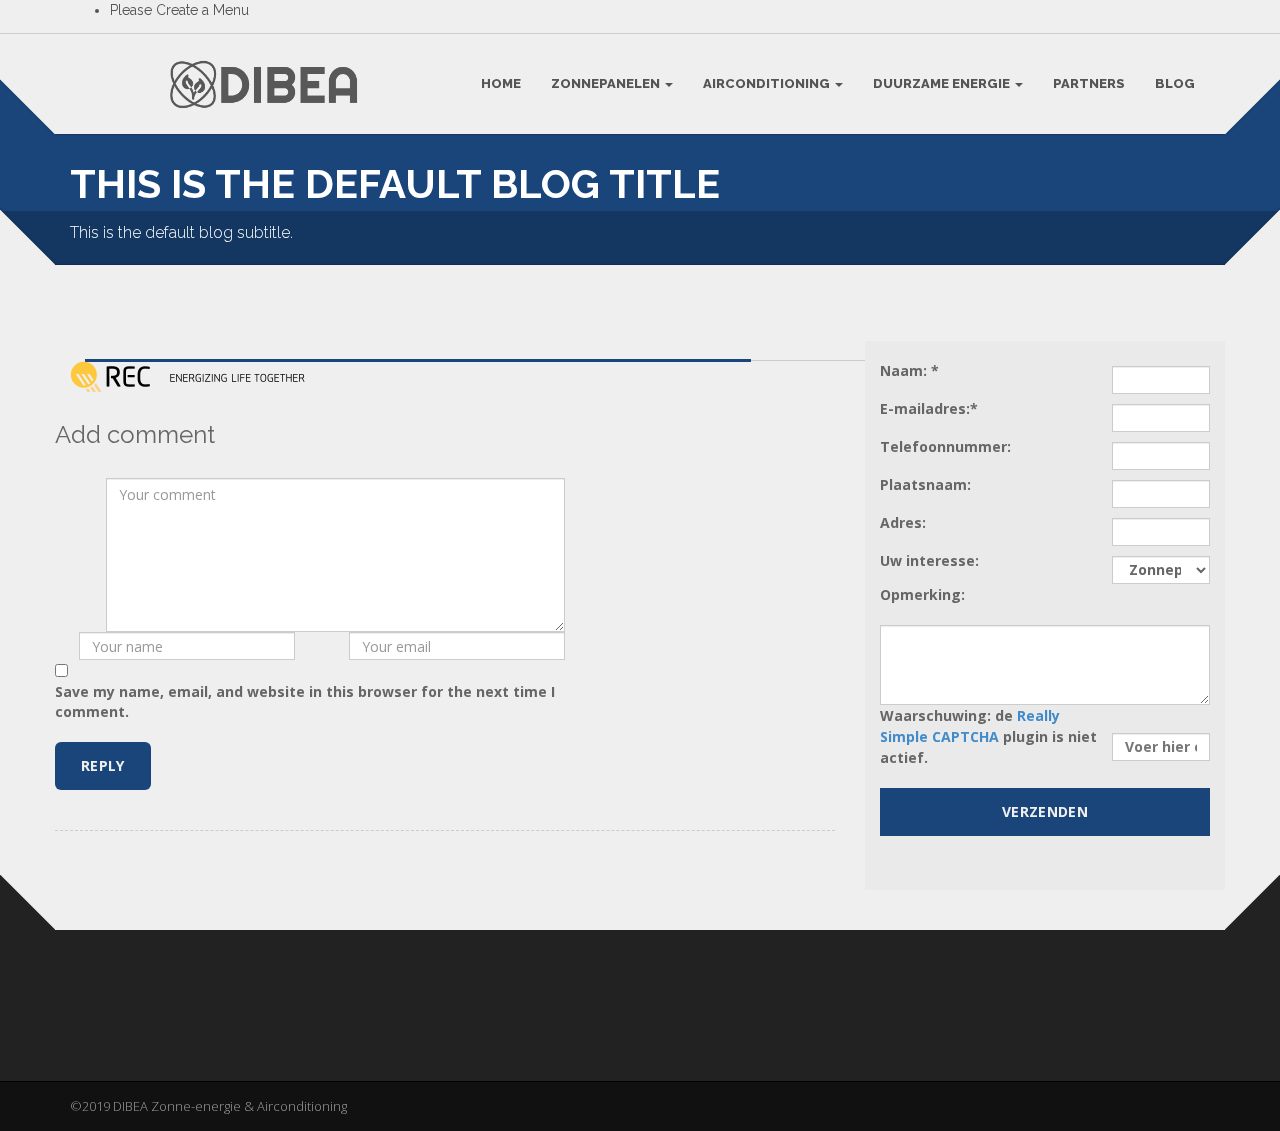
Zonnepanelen (607, 83)
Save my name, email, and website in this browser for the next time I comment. (305, 701)
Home (501, 83)
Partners (1089, 83)
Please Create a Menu (179, 10)
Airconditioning (768, 83)
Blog (1175, 83)
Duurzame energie (943, 83)
